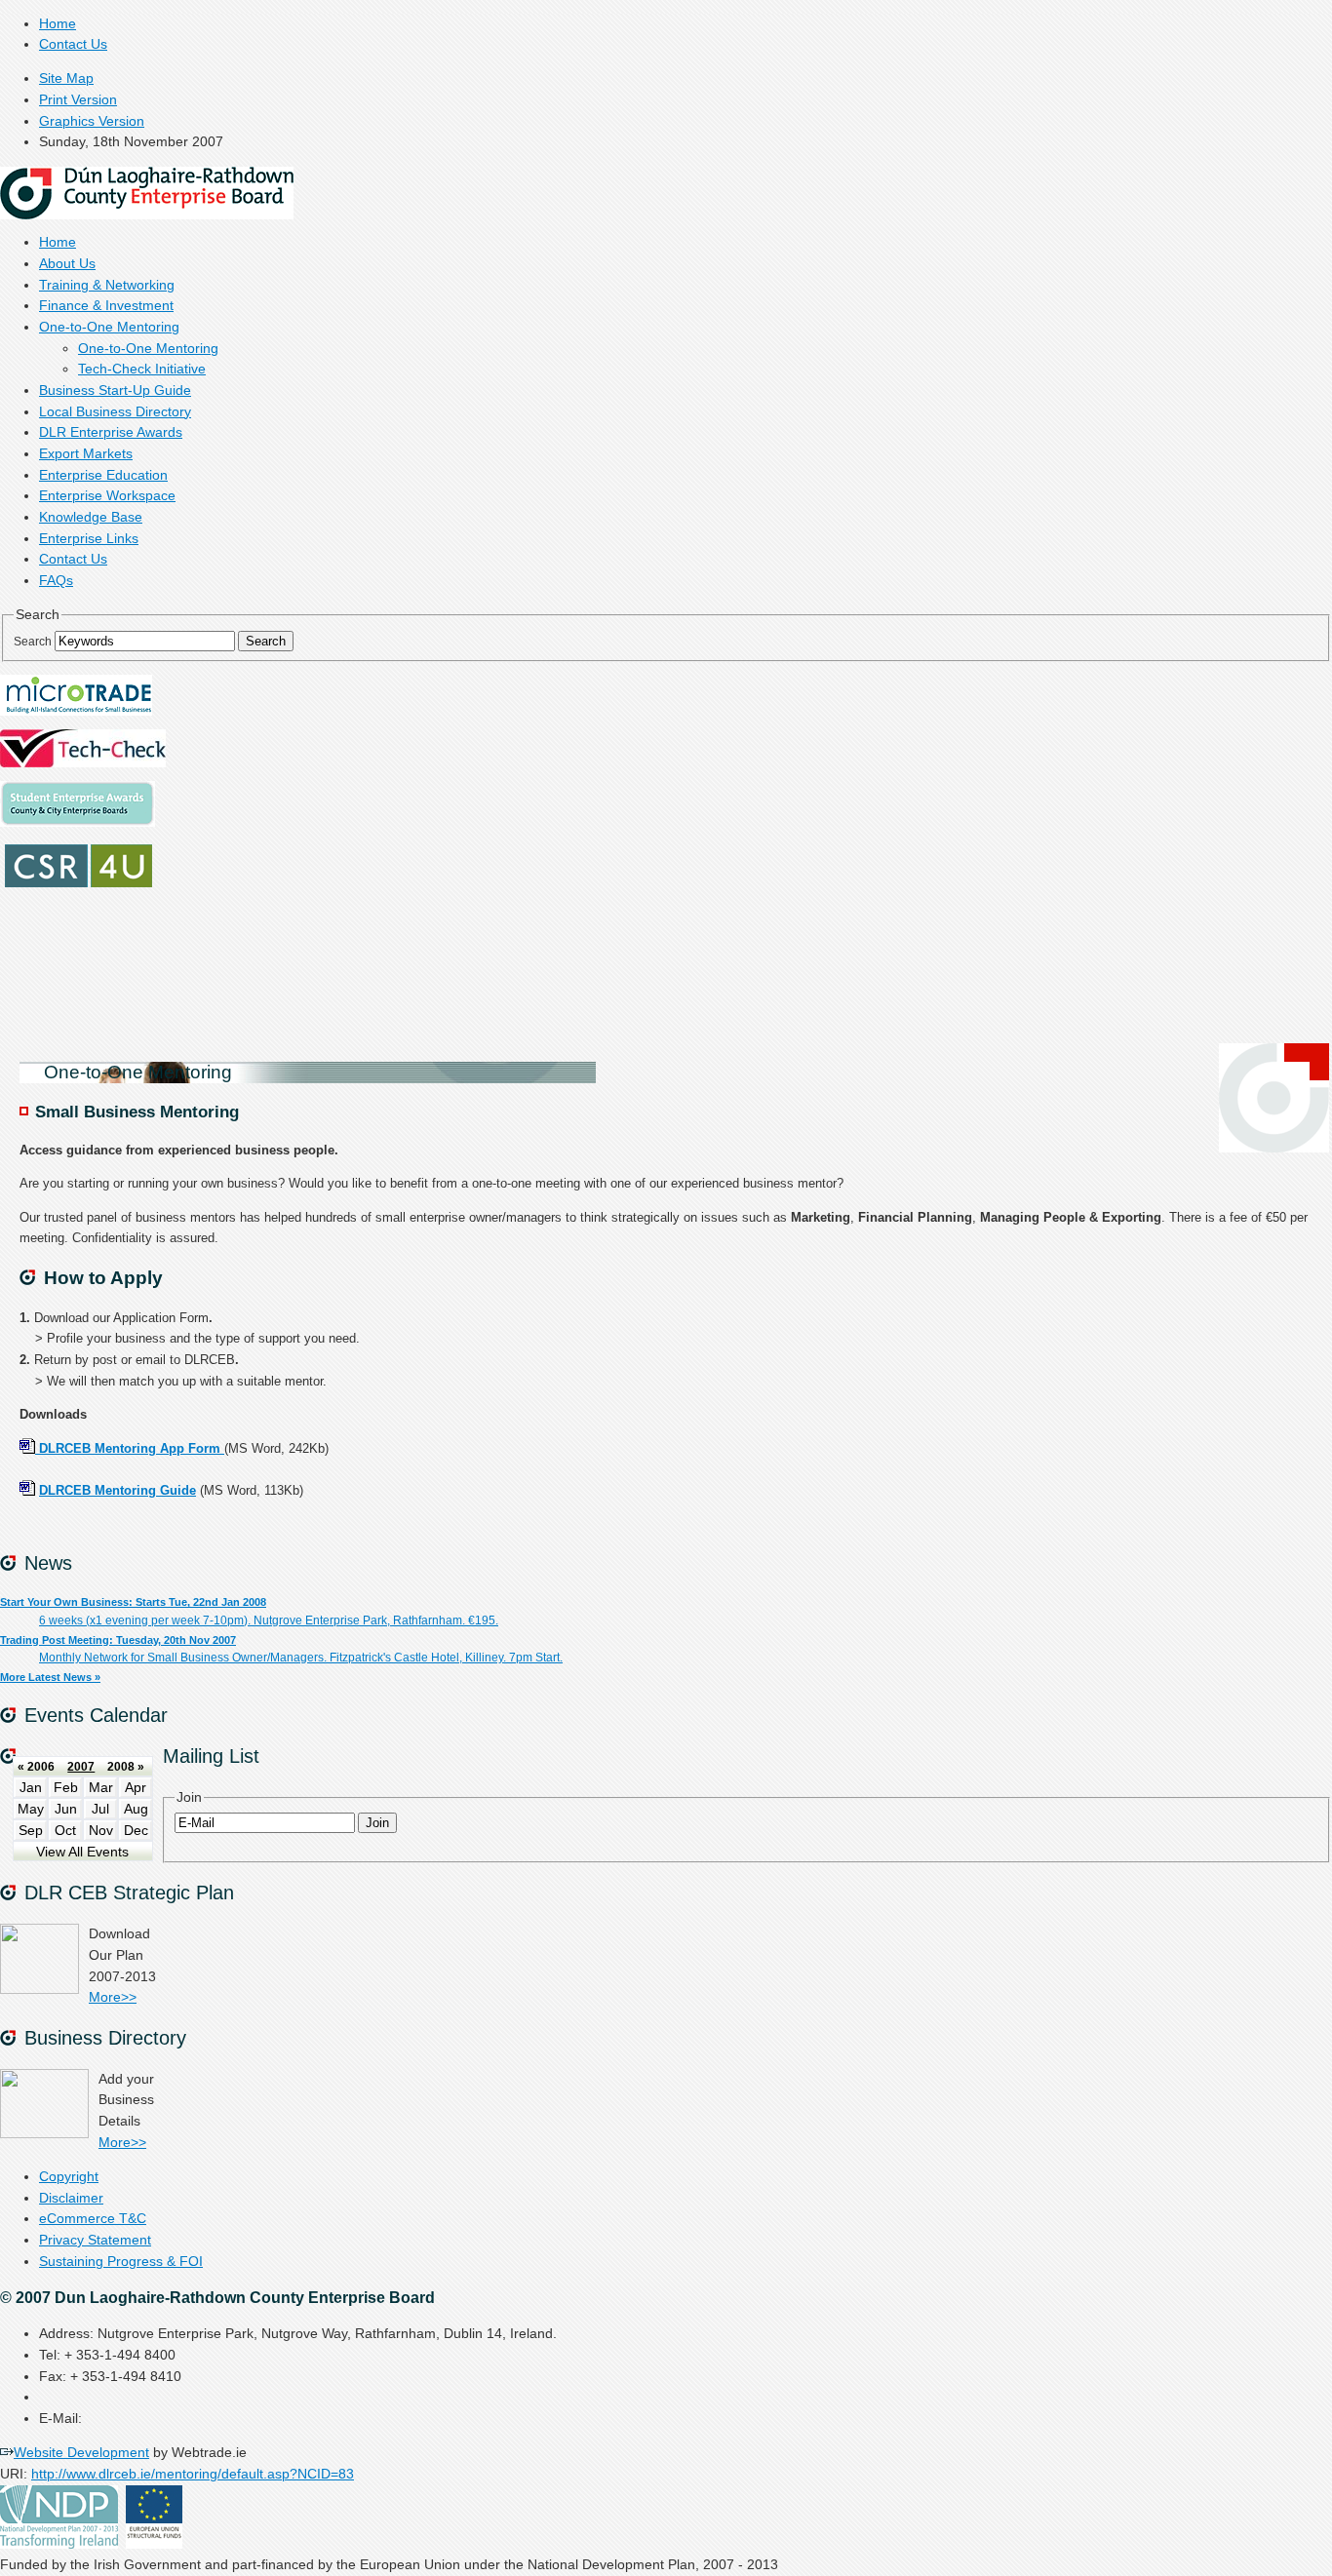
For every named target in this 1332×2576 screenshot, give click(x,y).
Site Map (66, 78)
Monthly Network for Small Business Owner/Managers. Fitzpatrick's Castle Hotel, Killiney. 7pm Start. (301, 1658)
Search (33, 642)
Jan (31, 1788)
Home (58, 24)
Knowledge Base (91, 517)
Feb (66, 1788)
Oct (65, 1831)
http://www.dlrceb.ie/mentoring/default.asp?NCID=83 (193, 2474)
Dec (136, 1831)
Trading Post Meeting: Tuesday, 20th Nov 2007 (118, 1640)
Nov (101, 1831)
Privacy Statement (95, 2240)
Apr (136, 1788)
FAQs (56, 581)
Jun (66, 1809)
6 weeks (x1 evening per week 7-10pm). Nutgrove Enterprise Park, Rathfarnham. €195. (269, 1620)
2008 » (126, 1767)
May (31, 1809)
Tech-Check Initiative (142, 369)
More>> (113, 1997)
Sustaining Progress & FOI (121, 2262)
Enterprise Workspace (107, 496)
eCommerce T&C (93, 2219)
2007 (81, 1767)
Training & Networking (107, 285)
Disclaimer (71, 2198)
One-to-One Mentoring (109, 327)
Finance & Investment (106, 306)
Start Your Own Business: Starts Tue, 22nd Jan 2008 (133, 1602)
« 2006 (36, 1767)
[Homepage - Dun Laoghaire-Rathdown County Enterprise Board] (147, 215)
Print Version (78, 100)
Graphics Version (92, 121)
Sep (31, 1831)
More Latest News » (50, 1677)
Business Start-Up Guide (115, 390)
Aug (136, 1809)
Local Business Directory (115, 412)
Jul (100, 1809)
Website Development (81, 2453)
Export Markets (86, 454)
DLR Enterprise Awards (111, 432)
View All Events (82, 1852)
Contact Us (73, 44)
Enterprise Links (89, 539)
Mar (101, 1788)
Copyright (69, 2177)
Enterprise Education (103, 475)
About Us (67, 264)
